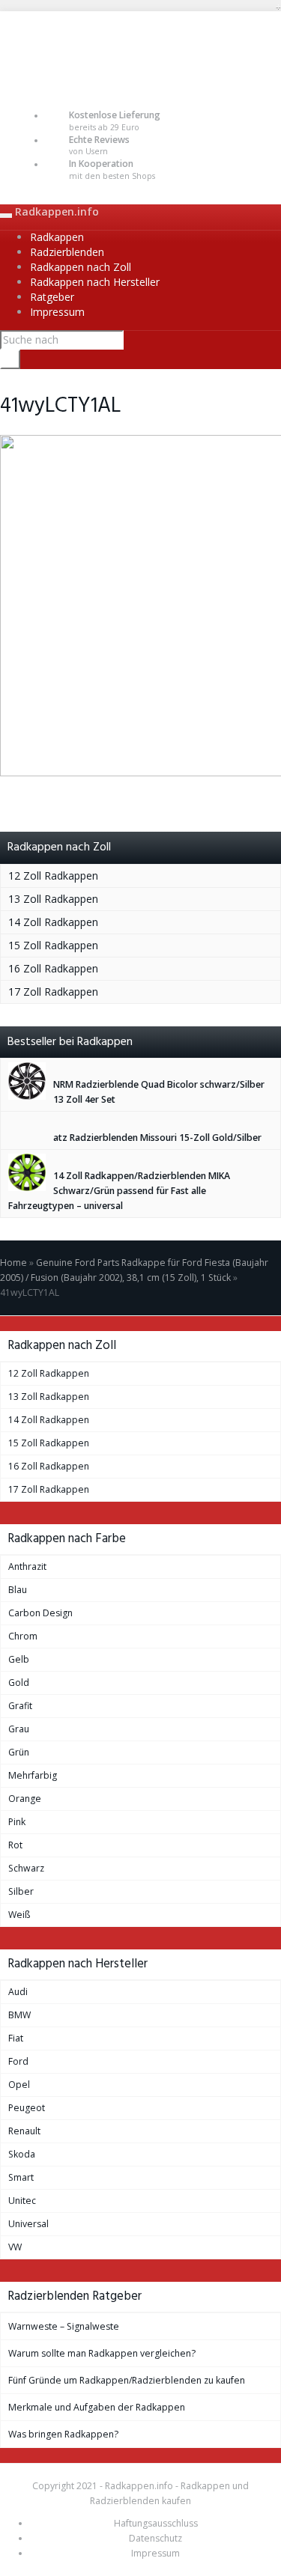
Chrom (23, 1636)
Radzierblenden (67, 252)
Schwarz (26, 1868)
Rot (15, 1845)
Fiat (16, 2038)
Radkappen (57, 237)
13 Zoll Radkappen (53, 899)
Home (13, 1263)
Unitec (22, 2201)
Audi (18, 1992)
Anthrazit (27, 1566)
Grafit (20, 1706)
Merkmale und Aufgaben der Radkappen (97, 2407)
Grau (19, 1729)
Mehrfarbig (33, 1775)
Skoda (22, 2154)
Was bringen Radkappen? (63, 2434)
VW (15, 2247)
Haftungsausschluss (156, 2523)
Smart (21, 2177)
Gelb (19, 1659)
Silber (21, 1891)
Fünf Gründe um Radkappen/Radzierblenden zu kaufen (127, 2380)
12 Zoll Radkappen (53, 876)
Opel (19, 2085)
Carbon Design (40, 1613)
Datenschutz (155, 2538)
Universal (28, 2224)
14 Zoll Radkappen (53, 922)
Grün (19, 1752)
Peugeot (27, 2108)
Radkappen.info (57, 211)
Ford (18, 2061)
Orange (25, 1799)
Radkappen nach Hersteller (95, 282)
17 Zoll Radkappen (53, 992)
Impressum (57, 312)
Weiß (19, 1915)
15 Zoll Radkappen (53, 945)
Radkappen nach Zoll (81, 267)
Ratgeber (52, 297)
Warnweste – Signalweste (64, 2326)
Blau (18, 1590)
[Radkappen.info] (140, 49)
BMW (19, 2015)
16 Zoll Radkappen (53, 968)
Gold (19, 1683)
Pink (17, 1822)
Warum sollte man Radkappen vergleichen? (102, 2353)
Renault (24, 2131)
